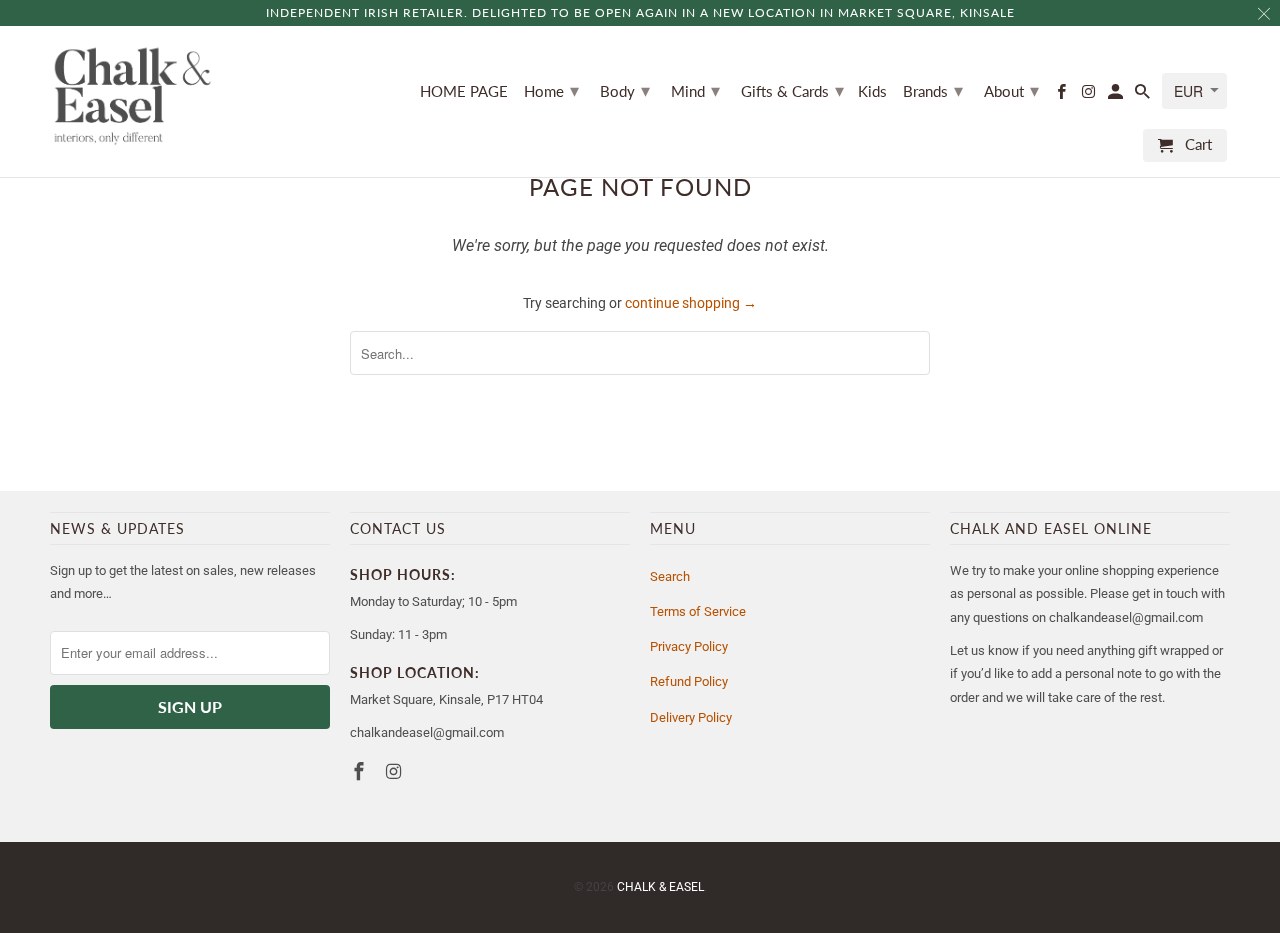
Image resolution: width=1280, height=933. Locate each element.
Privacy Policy (689, 646)
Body (625, 90)
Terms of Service (698, 611)
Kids (872, 91)
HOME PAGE (464, 91)
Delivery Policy (691, 717)
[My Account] (1117, 95)
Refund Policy (689, 681)
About (1011, 90)
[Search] (1144, 95)
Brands (933, 90)
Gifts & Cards (792, 90)
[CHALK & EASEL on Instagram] (1090, 95)
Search (670, 576)
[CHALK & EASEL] (132, 96)
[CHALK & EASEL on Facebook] (1062, 95)
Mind (695, 90)
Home (551, 90)
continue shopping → (691, 303)
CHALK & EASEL (660, 887)
